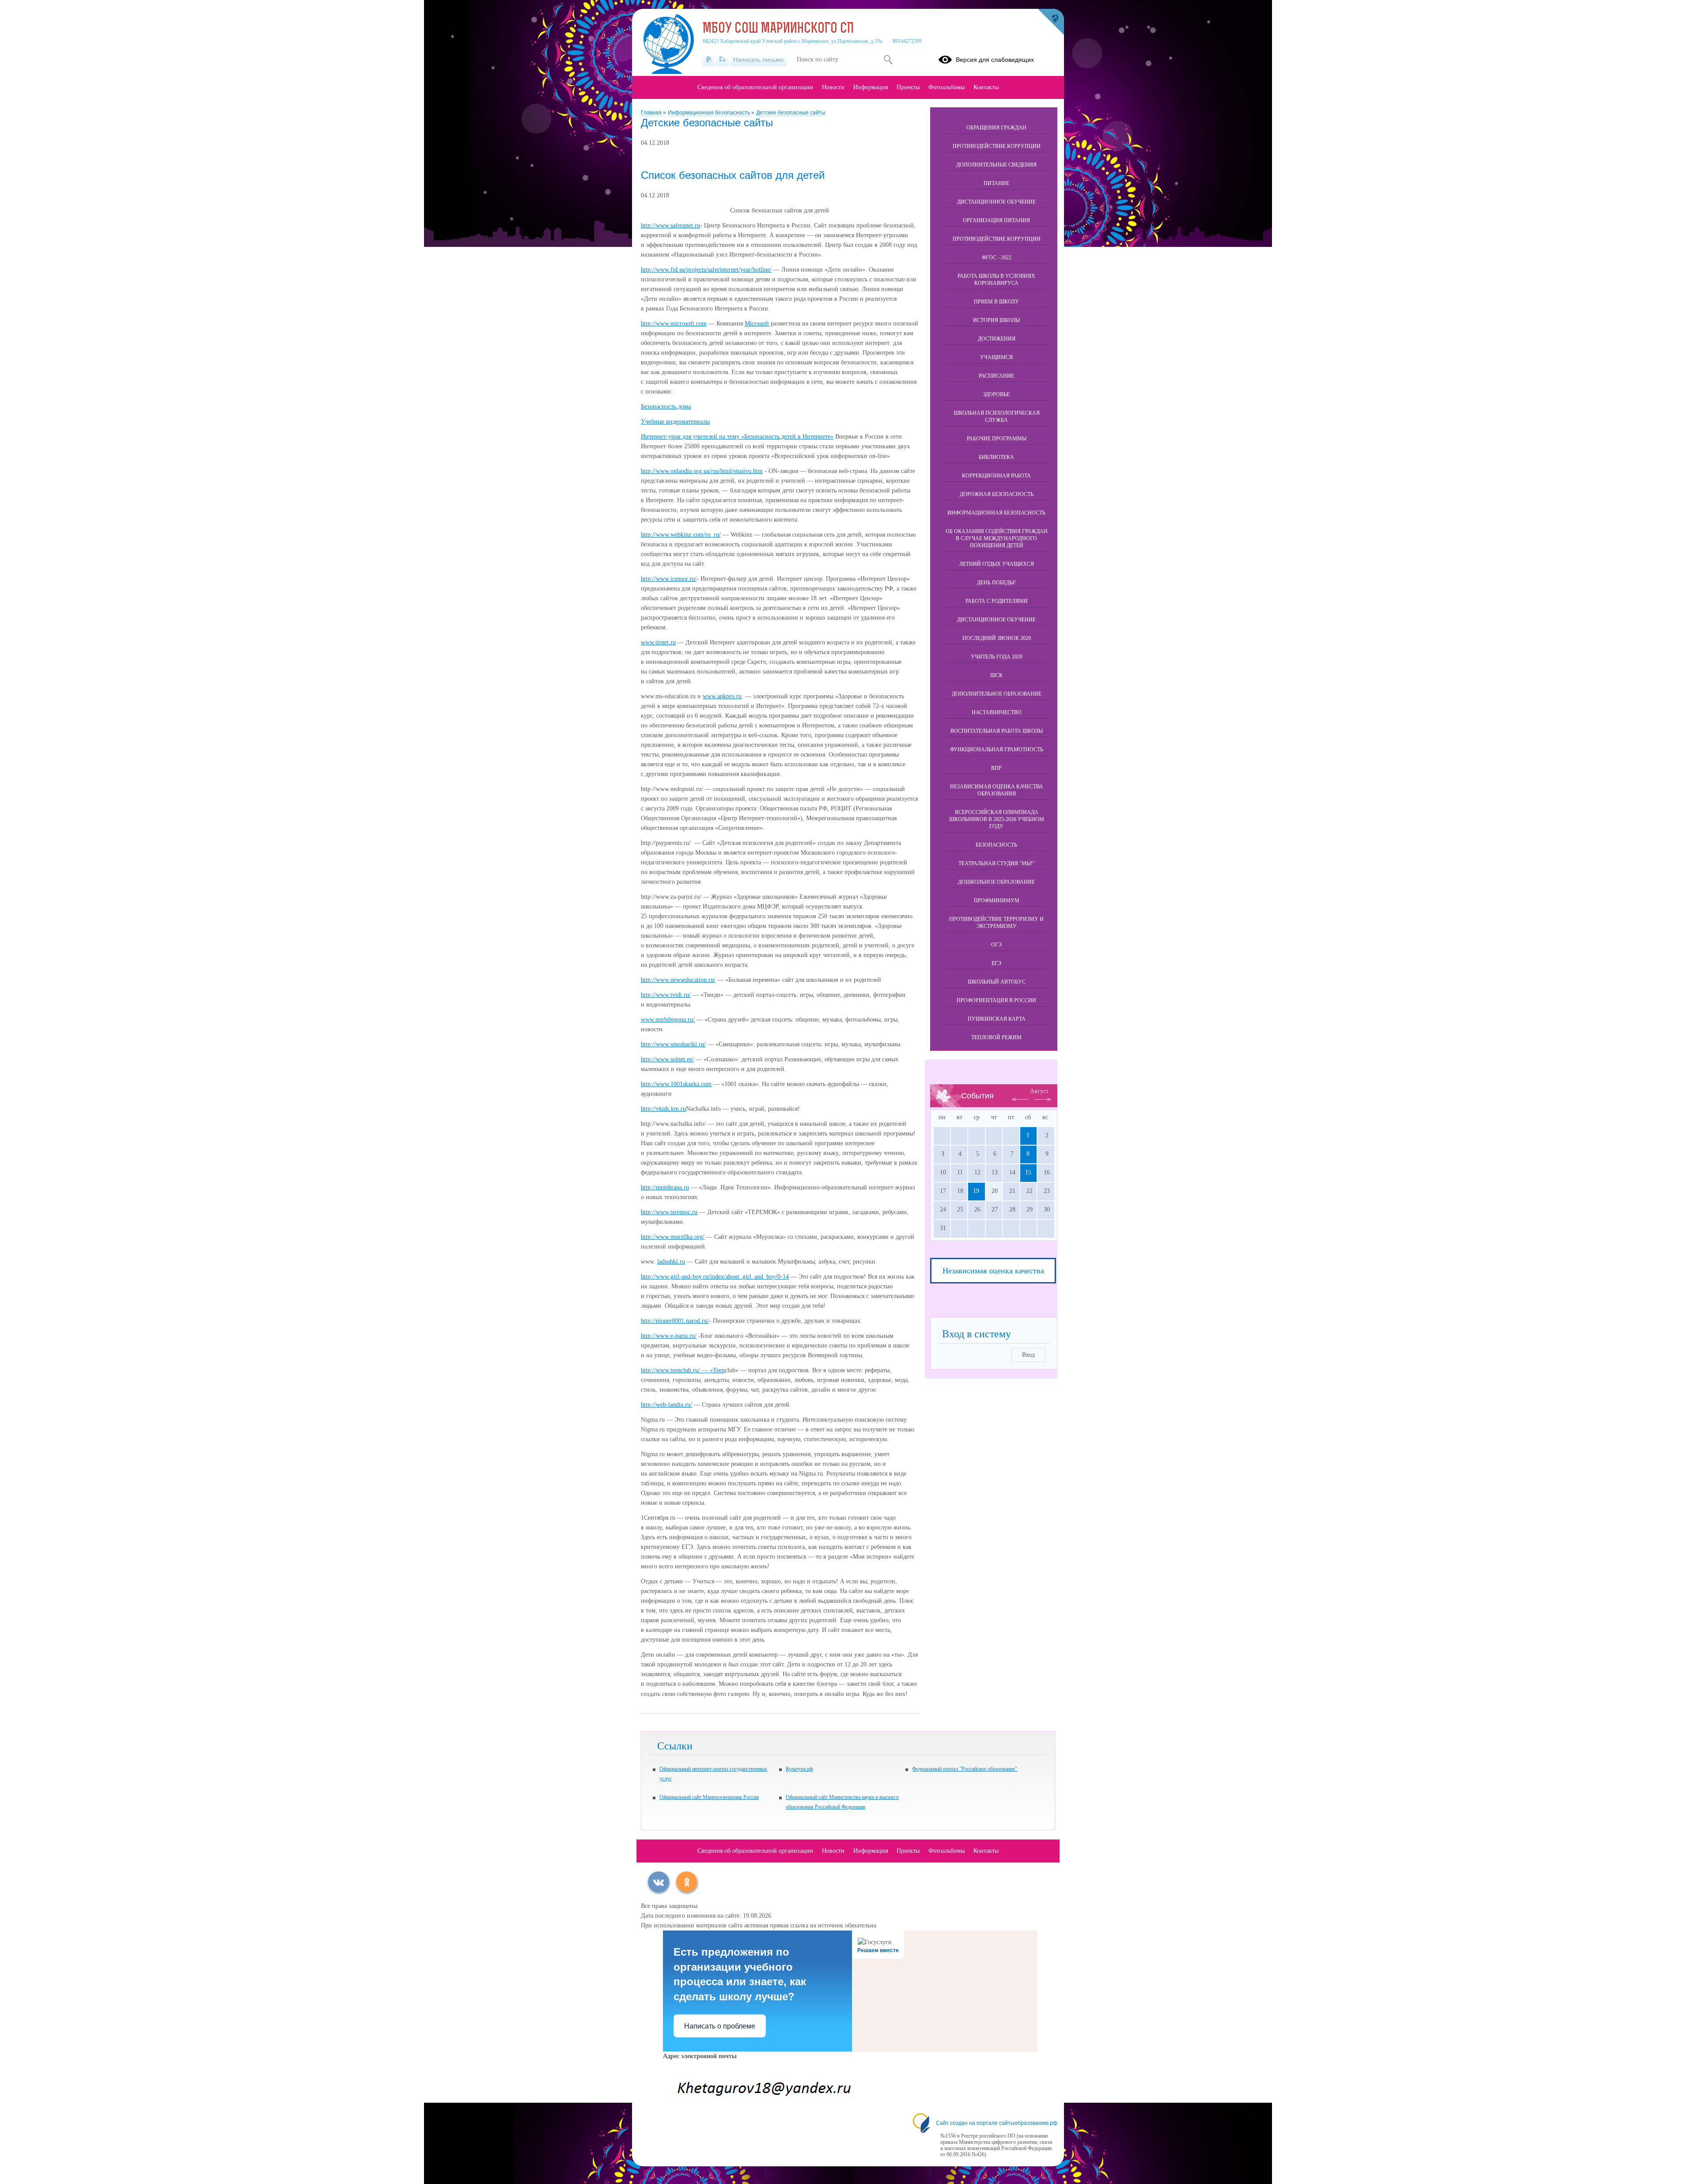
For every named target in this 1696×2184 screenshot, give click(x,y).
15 (1028, 1172)
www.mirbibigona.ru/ (668, 1020)
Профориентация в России (996, 1000)
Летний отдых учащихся (997, 564)
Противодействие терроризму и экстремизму (996, 923)
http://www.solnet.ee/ (667, 1059)
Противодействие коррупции (997, 146)
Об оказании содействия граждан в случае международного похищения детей (997, 538)
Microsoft (757, 324)
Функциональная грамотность (997, 749)
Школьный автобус (997, 982)
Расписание (996, 376)
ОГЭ (996, 945)
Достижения (997, 339)
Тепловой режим (996, 1037)
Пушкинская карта (997, 1019)
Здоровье (996, 394)
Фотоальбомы (946, 87)
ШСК (996, 675)
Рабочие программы (997, 439)
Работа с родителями (997, 601)
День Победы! (996, 583)
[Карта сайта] (722, 60)
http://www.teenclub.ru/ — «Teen (683, 1370)
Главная (652, 113)
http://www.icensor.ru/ (669, 579)
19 (976, 1191)
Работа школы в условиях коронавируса (996, 280)
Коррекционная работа (996, 476)
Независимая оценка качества (993, 1271)
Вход (1028, 1355)
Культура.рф (799, 1769)
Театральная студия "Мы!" (997, 863)
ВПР (996, 768)
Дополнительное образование (997, 694)
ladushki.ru (671, 1262)
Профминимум (997, 901)
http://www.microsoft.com (674, 324)
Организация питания (996, 220)
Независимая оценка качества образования (997, 790)
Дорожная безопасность (997, 494)
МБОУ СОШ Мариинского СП (778, 29)
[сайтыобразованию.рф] (1051, 22)
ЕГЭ (996, 963)
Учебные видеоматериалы (675, 422)
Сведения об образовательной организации (755, 87)
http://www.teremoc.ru (669, 1212)
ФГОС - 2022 (997, 257)
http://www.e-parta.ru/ (669, 1336)
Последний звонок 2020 (997, 638)
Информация (871, 87)
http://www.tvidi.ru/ (666, 995)
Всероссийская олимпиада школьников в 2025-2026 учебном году (997, 819)
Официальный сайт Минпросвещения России (709, 1797)
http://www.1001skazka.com (676, 1084)
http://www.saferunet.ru (670, 225)
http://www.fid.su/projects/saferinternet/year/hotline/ (706, 270)
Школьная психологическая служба (997, 416)
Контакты (986, 87)
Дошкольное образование (996, 882)
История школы (996, 320)
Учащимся (996, 357)
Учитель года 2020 (997, 657)
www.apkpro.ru (722, 696)
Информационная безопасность (710, 113)
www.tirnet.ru (658, 642)
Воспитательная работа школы (997, 731)
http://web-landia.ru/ (666, 1405)
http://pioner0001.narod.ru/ (675, 1321)
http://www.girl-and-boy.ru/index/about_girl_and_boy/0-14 (715, 1277)
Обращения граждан (996, 128)
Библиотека (996, 457)
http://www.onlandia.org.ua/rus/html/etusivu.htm (702, 471)
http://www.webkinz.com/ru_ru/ (681, 535)
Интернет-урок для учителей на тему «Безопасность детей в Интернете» (737, 437)
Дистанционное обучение (996, 202)
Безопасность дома (666, 407)
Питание (996, 183)
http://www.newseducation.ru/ (678, 980)
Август (1039, 1091)
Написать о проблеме (720, 2026)
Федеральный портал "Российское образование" (965, 1769)
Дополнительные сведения (996, 165)
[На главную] (709, 60)
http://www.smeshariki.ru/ (673, 1044)
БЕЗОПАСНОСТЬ (996, 845)
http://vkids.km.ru (663, 1109)
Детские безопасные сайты (791, 113)
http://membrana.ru (665, 1187)
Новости (833, 87)
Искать (888, 60)
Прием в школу (996, 302)
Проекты (908, 87)
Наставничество (997, 712)
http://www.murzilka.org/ (673, 1237)
